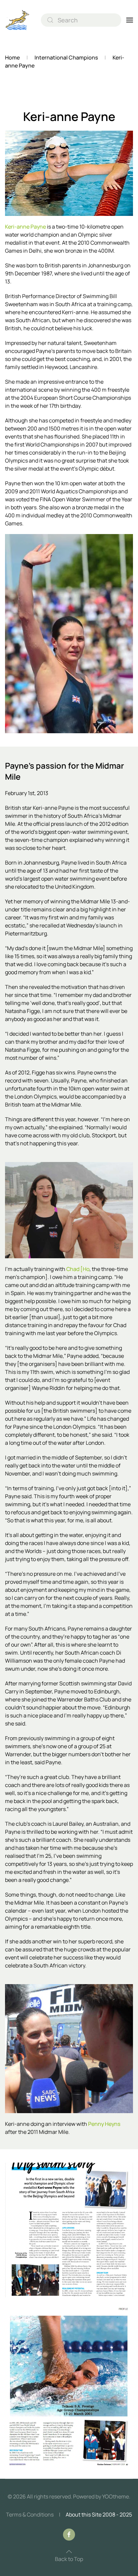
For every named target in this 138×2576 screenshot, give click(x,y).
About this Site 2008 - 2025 (99, 2515)
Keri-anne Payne (25, 227)
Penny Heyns (104, 2124)
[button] (130, 20)
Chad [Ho (77, 1269)
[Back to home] (18, 20)
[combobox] (81, 20)
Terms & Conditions (30, 2515)
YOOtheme (116, 2496)
